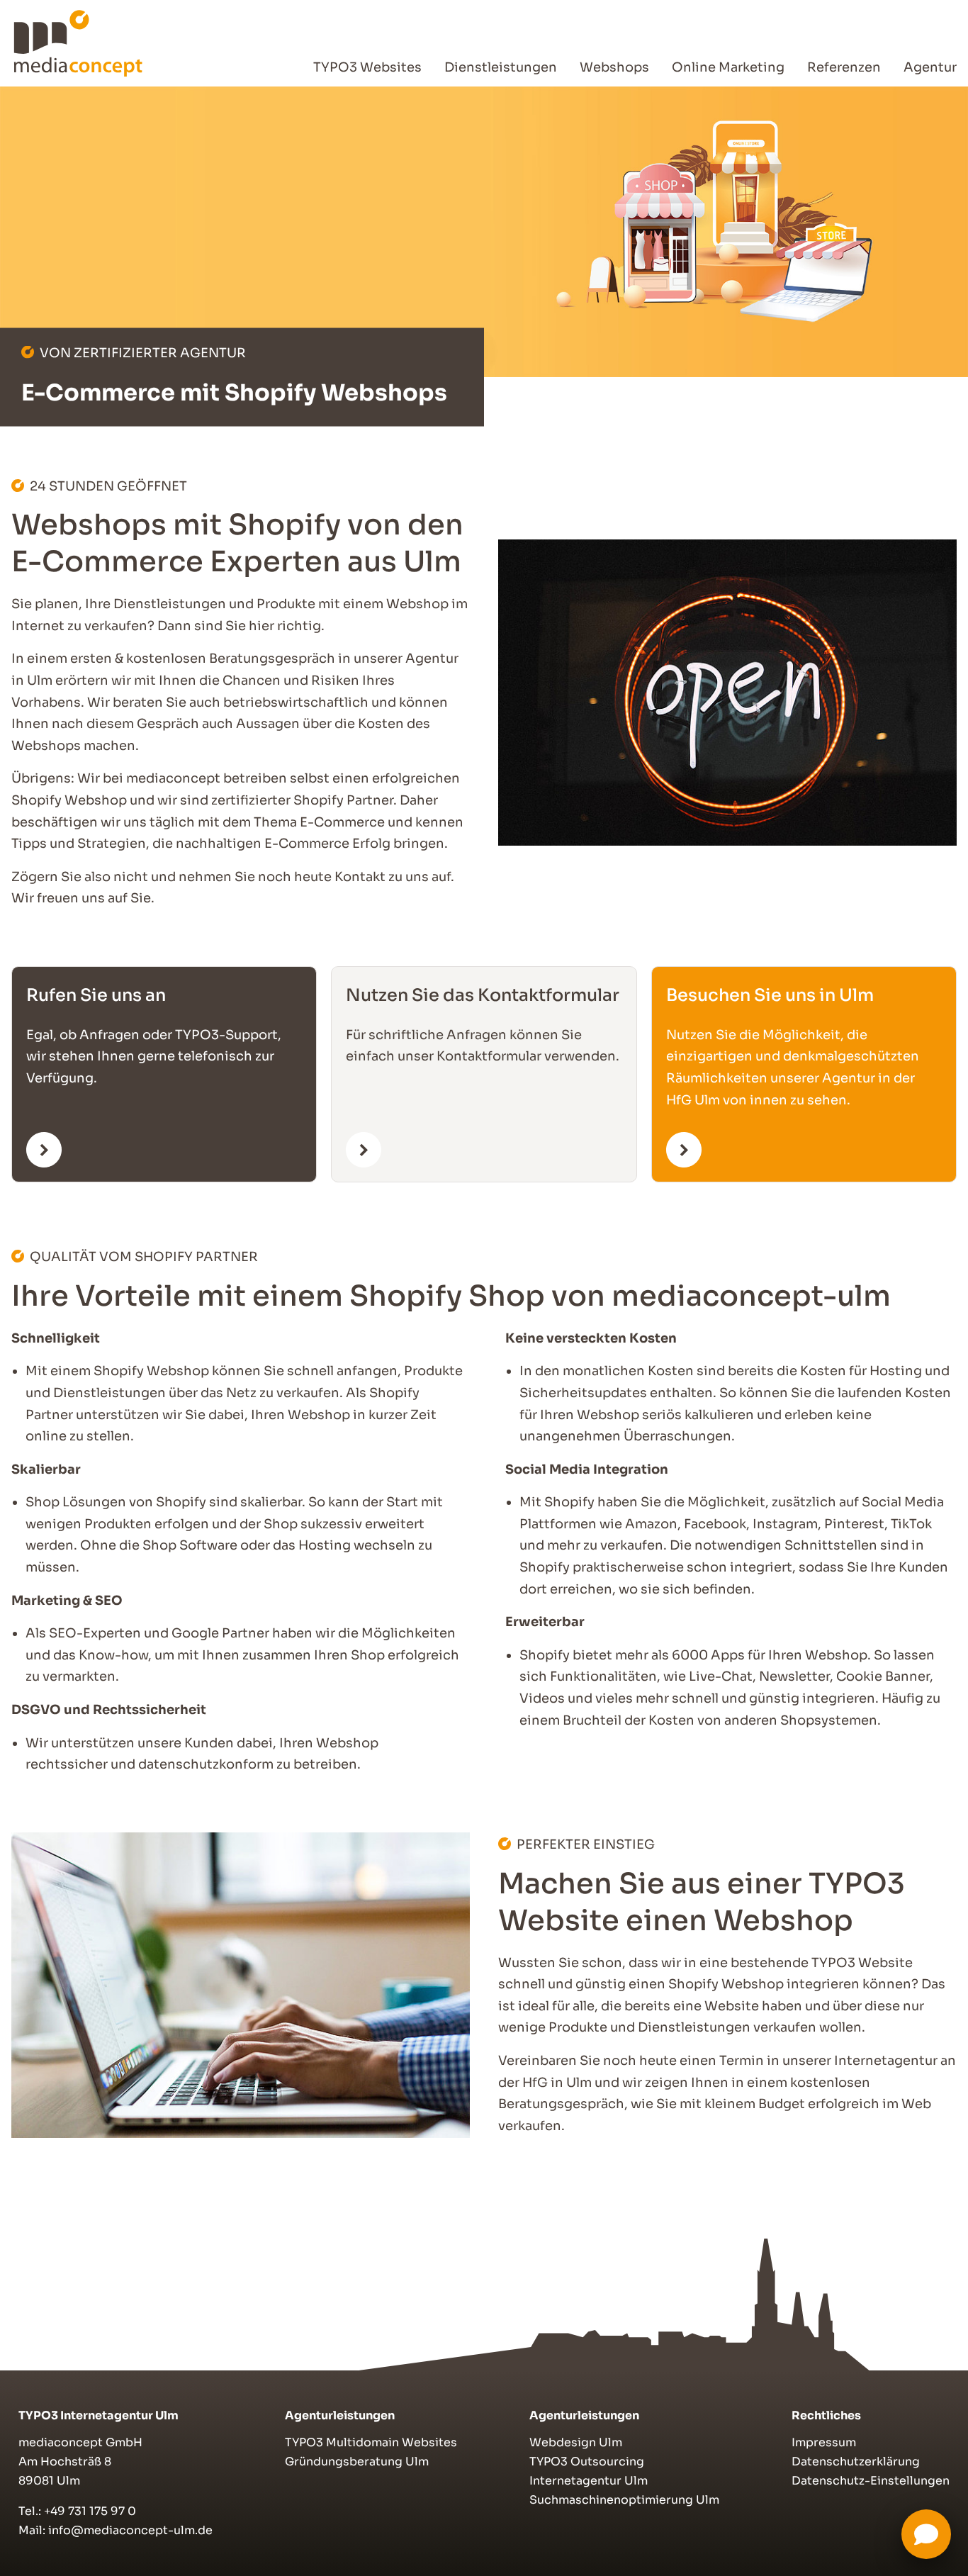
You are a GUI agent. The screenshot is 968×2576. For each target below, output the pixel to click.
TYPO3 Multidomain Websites (371, 2442)
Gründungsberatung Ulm (357, 2462)
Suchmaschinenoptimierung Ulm (624, 2500)
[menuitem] (367, 68)
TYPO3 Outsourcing (587, 2462)
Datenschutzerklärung (856, 2462)
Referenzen (844, 67)
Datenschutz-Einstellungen (871, 2481)
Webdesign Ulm (576, 2442)
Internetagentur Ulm (589, 2481)
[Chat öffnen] (926, 2534)
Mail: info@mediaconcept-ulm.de (116, 2530)
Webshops (614, 67)
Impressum (824, 2442)
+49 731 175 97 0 (90, 2511)
